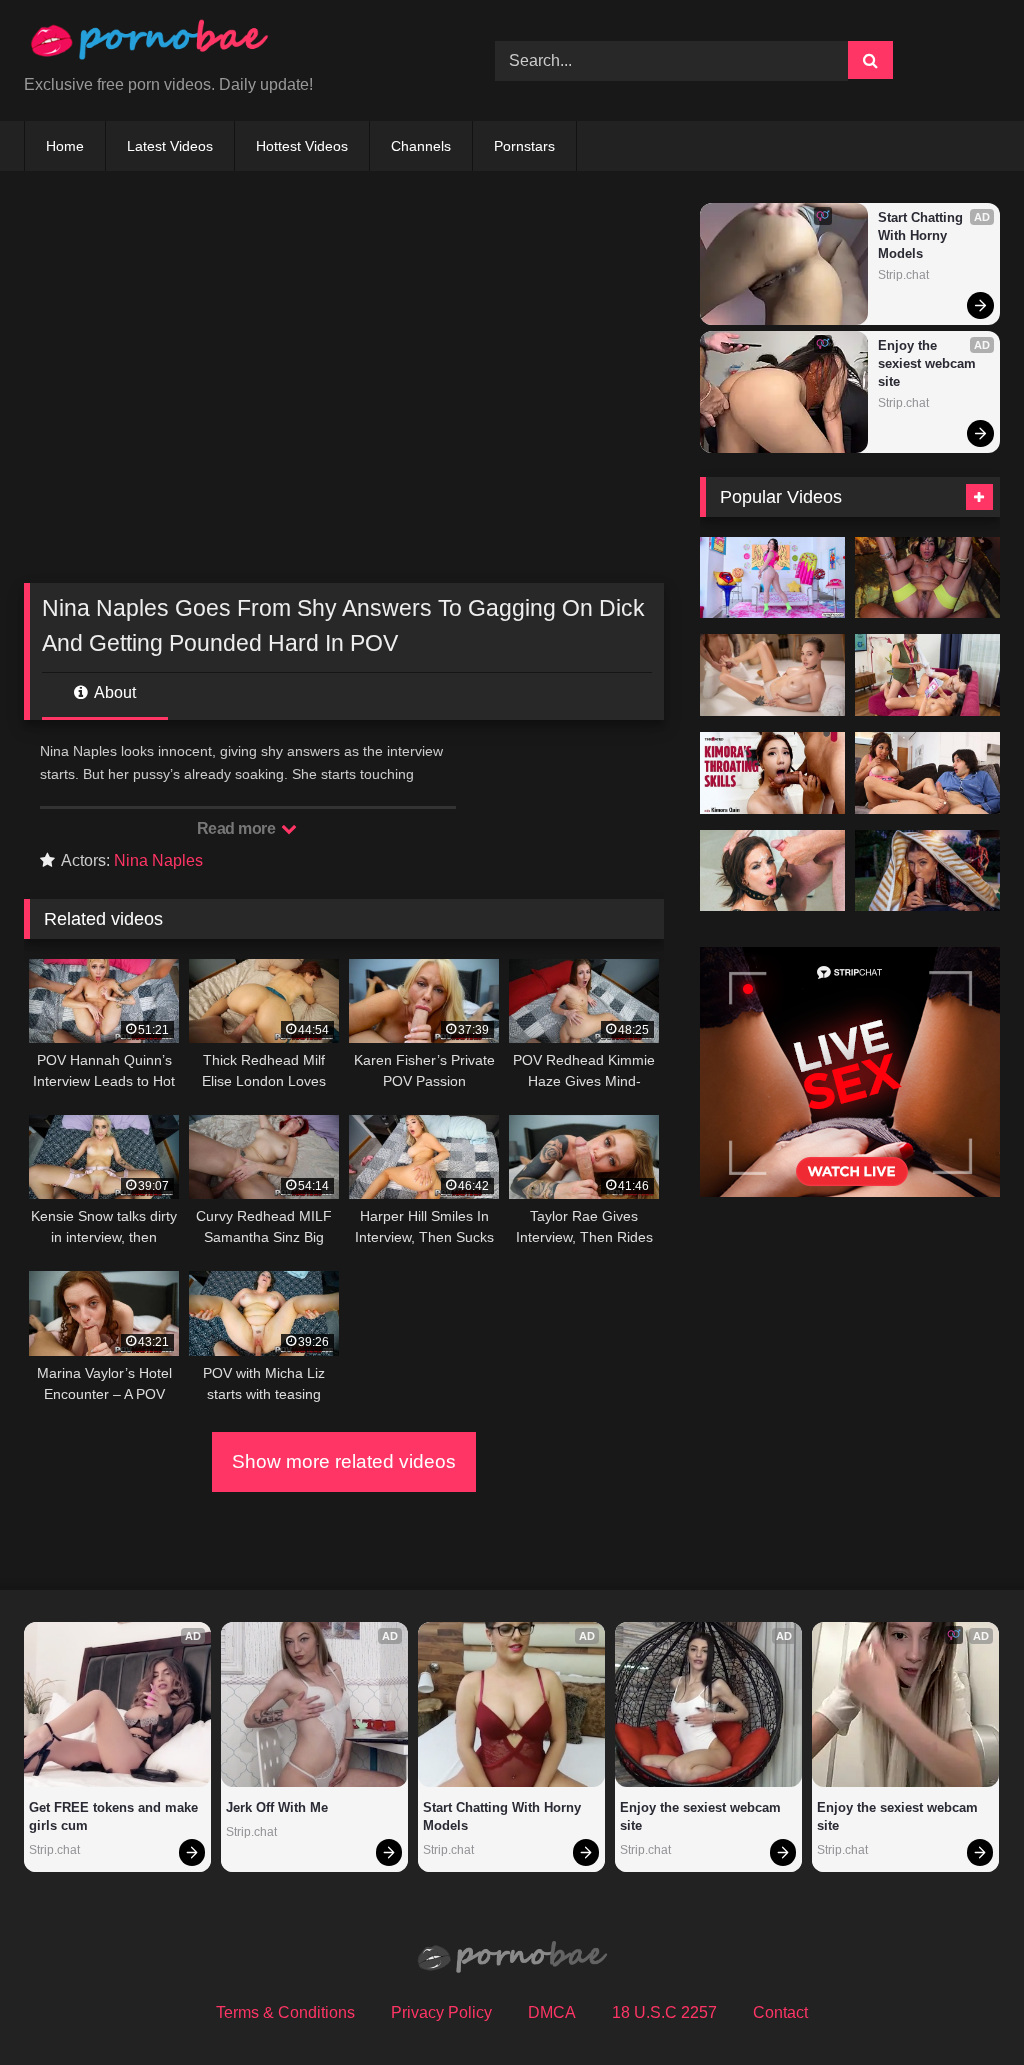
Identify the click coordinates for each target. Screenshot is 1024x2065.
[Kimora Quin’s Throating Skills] (772, 773)
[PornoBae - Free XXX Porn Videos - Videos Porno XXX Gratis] (228, 44)
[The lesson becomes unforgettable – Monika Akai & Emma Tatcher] (927, 675)
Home (65, 146)
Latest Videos (170, 146)
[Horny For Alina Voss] (772, 578)
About (113, 692)
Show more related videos (344, 1461)
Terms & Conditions (285, 2012)
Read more (238, 828)
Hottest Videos (302, 146)
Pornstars (524, 146)
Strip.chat (903, 275)
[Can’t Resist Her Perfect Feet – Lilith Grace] (927, 773)
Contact (780, 2012)
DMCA (552, 2012)
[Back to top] (962, 2005)
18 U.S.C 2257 (664, 2012)
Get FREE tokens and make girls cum (115, 1816)
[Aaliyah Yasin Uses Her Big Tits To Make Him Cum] (927, 578)
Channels (421, 146)
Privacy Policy (441, 2012)
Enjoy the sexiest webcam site (929, 363)
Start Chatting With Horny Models (922, 235)
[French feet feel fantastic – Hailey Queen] (772, 675)
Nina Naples (158, 860)
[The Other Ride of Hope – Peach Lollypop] (927, 871)
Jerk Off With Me (277, 1807)
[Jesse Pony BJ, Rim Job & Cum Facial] (772, 871)
